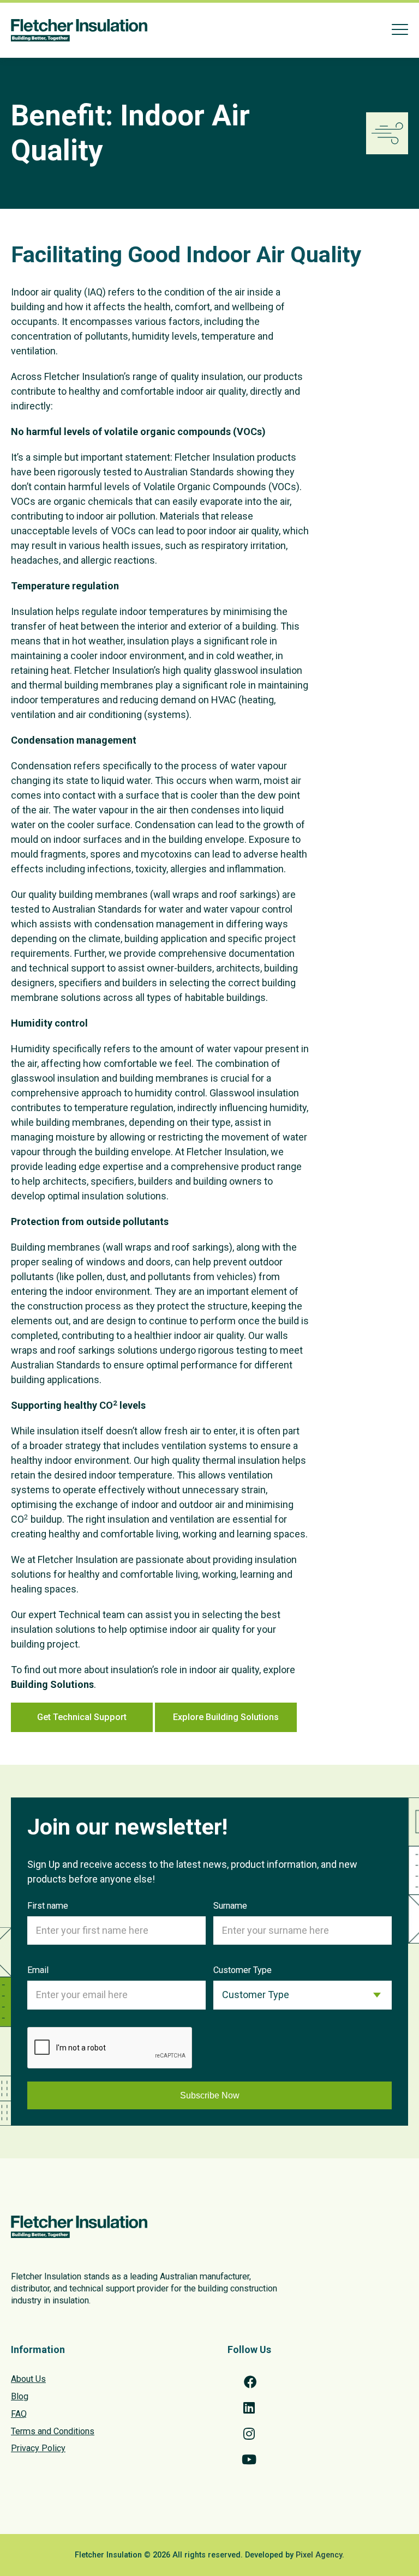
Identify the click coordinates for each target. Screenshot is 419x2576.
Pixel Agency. (320, 2555)
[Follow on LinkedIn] (249, 2408)
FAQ (19, 2414)
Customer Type (243, 1970)
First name (48, 1906)
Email (38, 1970)
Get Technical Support (82, 1717)
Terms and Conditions (53, 2431)
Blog (20, 2396)
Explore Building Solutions (226, 1717)
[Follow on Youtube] (249, 2459)
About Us (28, 2379)
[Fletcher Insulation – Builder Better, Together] (79, 30)
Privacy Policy (38, 2448)
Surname (230, 1906)
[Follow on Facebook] (249, 2382)
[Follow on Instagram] (249, 2434)
